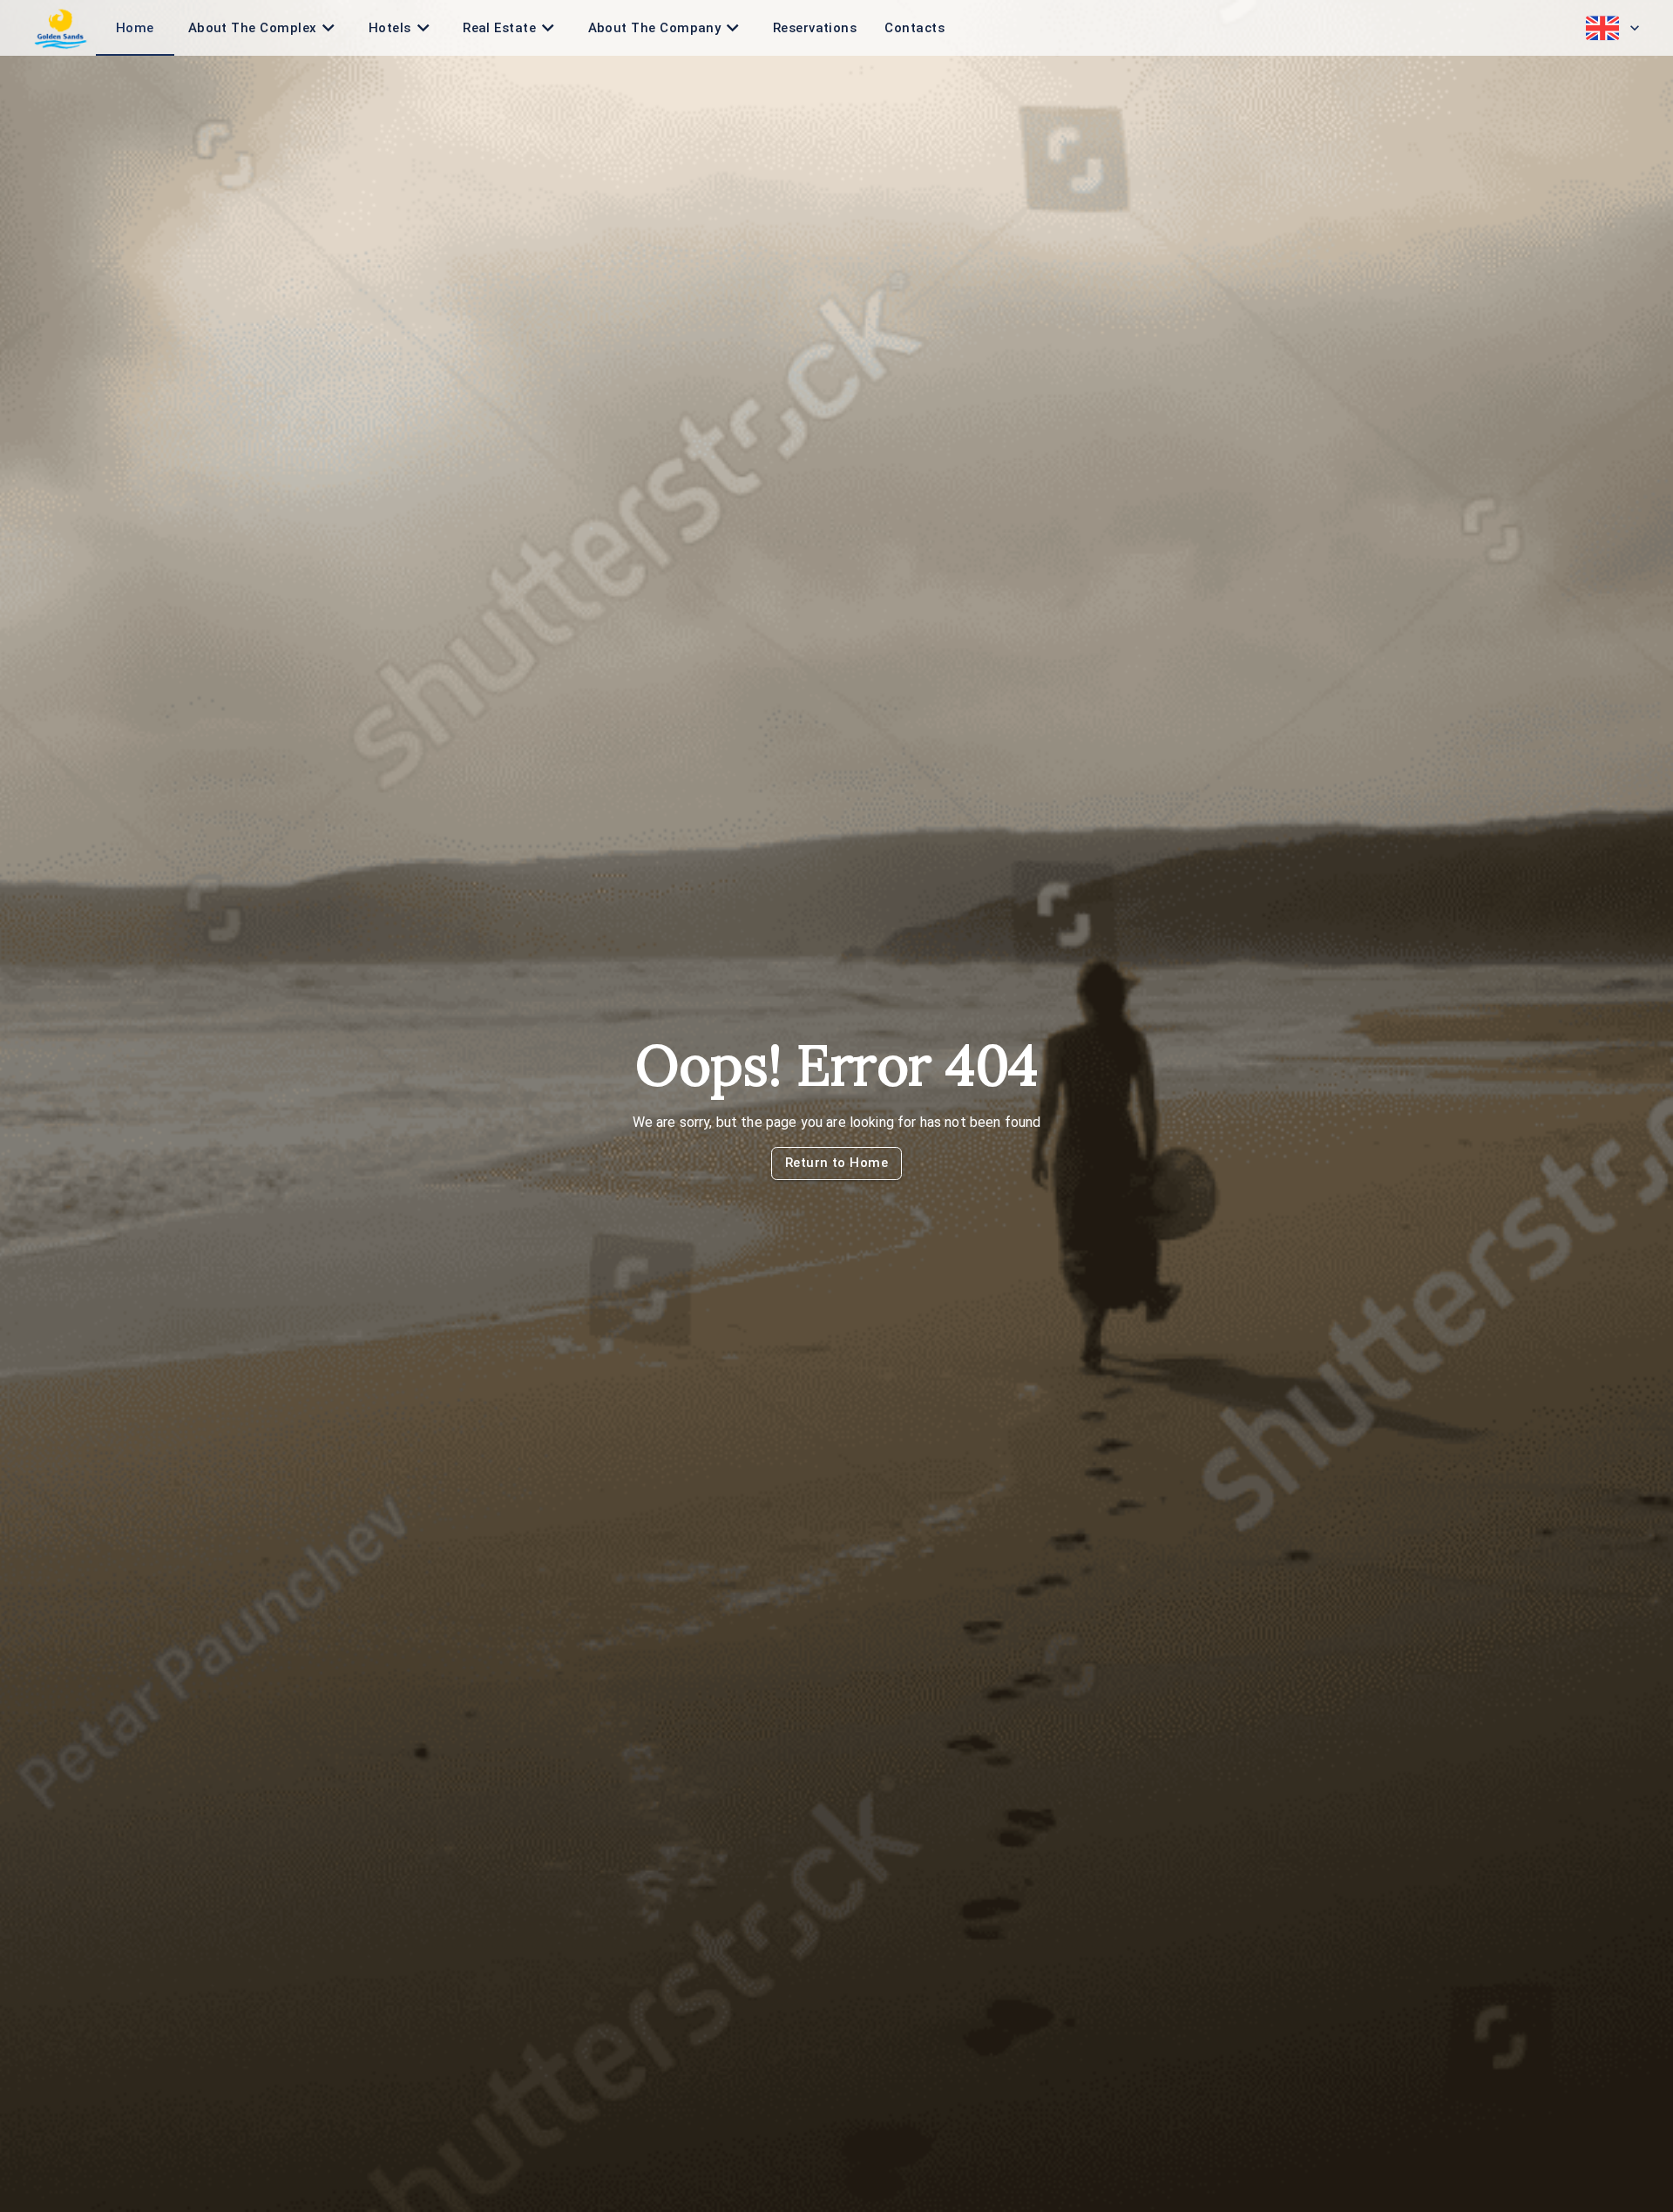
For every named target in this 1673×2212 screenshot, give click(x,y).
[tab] (135, 28)
